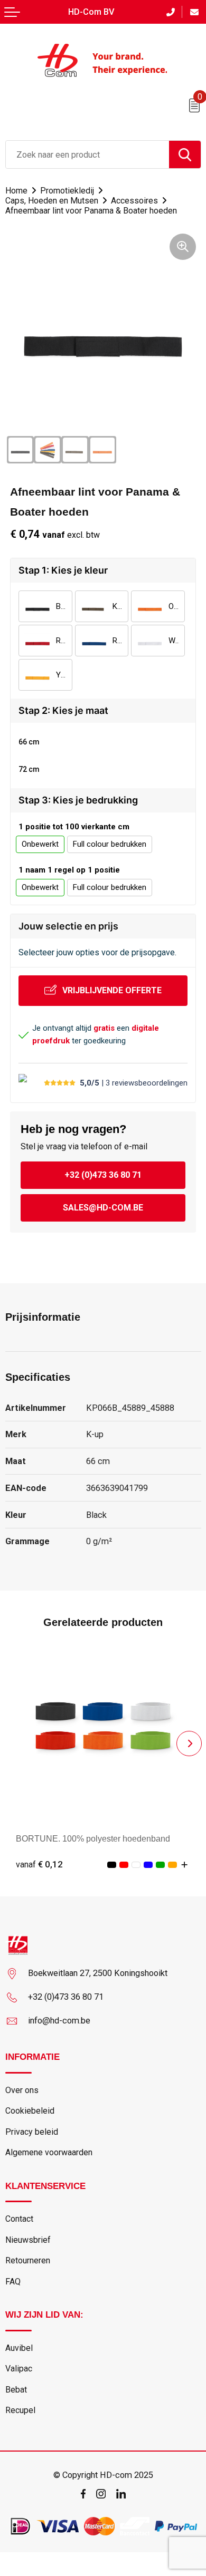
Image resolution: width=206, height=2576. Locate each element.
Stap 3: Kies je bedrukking (78, 800)
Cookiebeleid (30, 2111)
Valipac (19, 2369)
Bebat (16, 2390)
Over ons (22, 2090)
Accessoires (134, 201)
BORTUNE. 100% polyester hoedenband (93, 1838)
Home (16, 191)
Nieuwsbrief (28, 2240)
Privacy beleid (32, 2132)
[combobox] (87, 154)
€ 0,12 (39, 1864)
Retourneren (28, 2260)
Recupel (20, 2410)
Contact (19, 2219)
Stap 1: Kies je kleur (63, 570)
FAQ (13, 2282)
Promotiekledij (67, 191)
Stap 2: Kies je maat (63, 710)
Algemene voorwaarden (49, 2152)
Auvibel (19, 2348)
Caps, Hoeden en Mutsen (52, 201)
